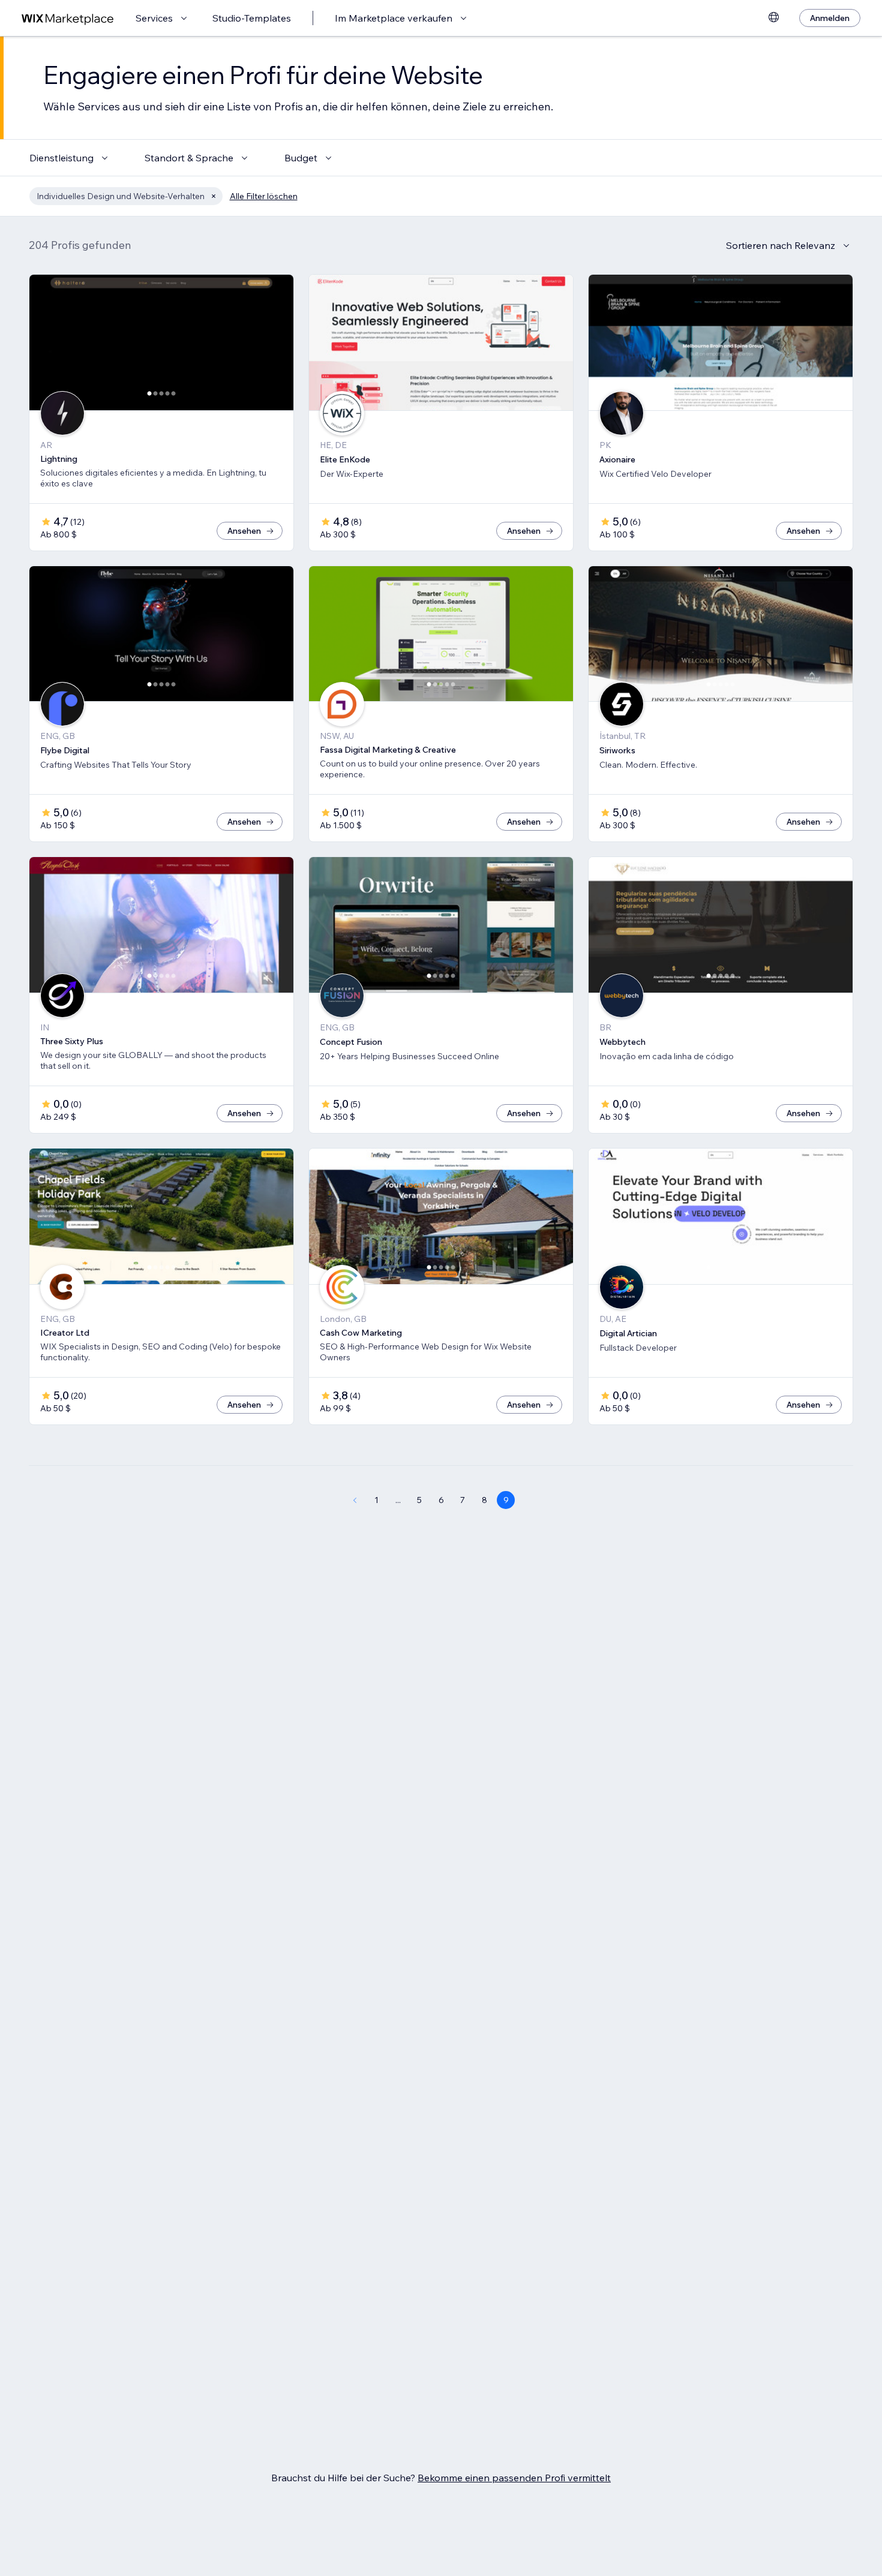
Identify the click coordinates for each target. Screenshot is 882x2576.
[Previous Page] (355, 1500)
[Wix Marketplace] (68, 18)
